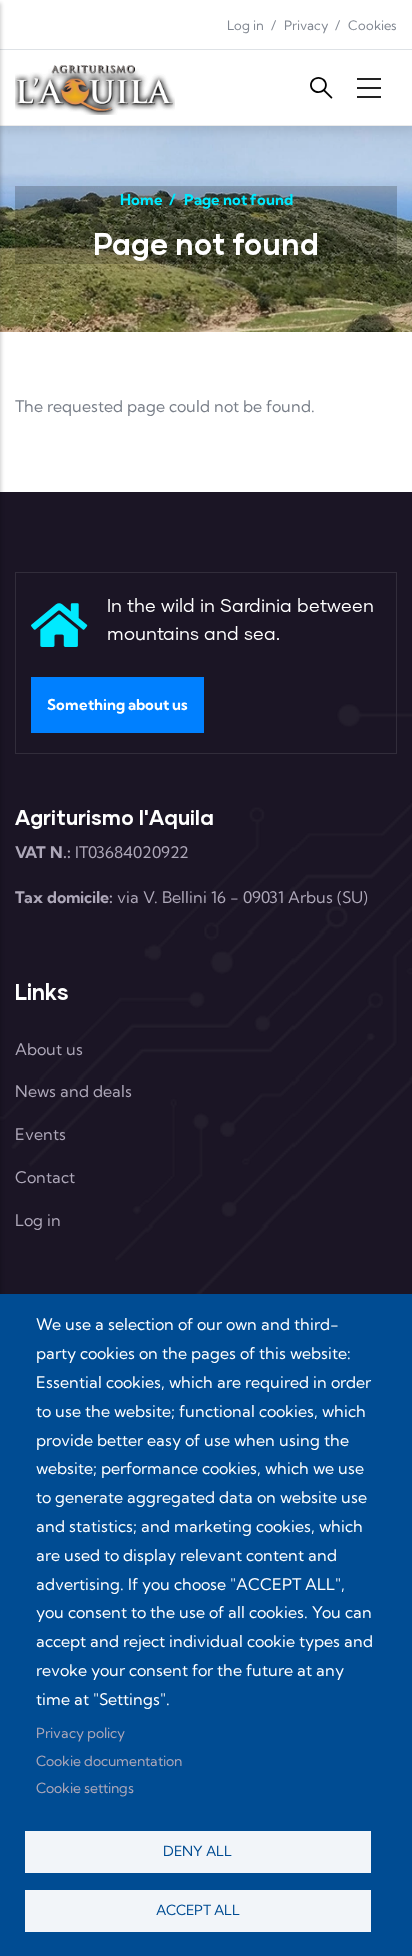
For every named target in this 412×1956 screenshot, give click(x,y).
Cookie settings (85, 1788)
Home (141, 199)
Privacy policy (80, 1733)
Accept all (198, 1910)
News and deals (73, 1091)
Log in (245, 25)
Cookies (372, 25)
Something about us (117, 704)
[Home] (95, 87)
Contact (45, 1177)
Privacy (306, 25)
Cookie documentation (109, 1761)
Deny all (197, 1851)
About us (49, 1049)
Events (40, 1134)
